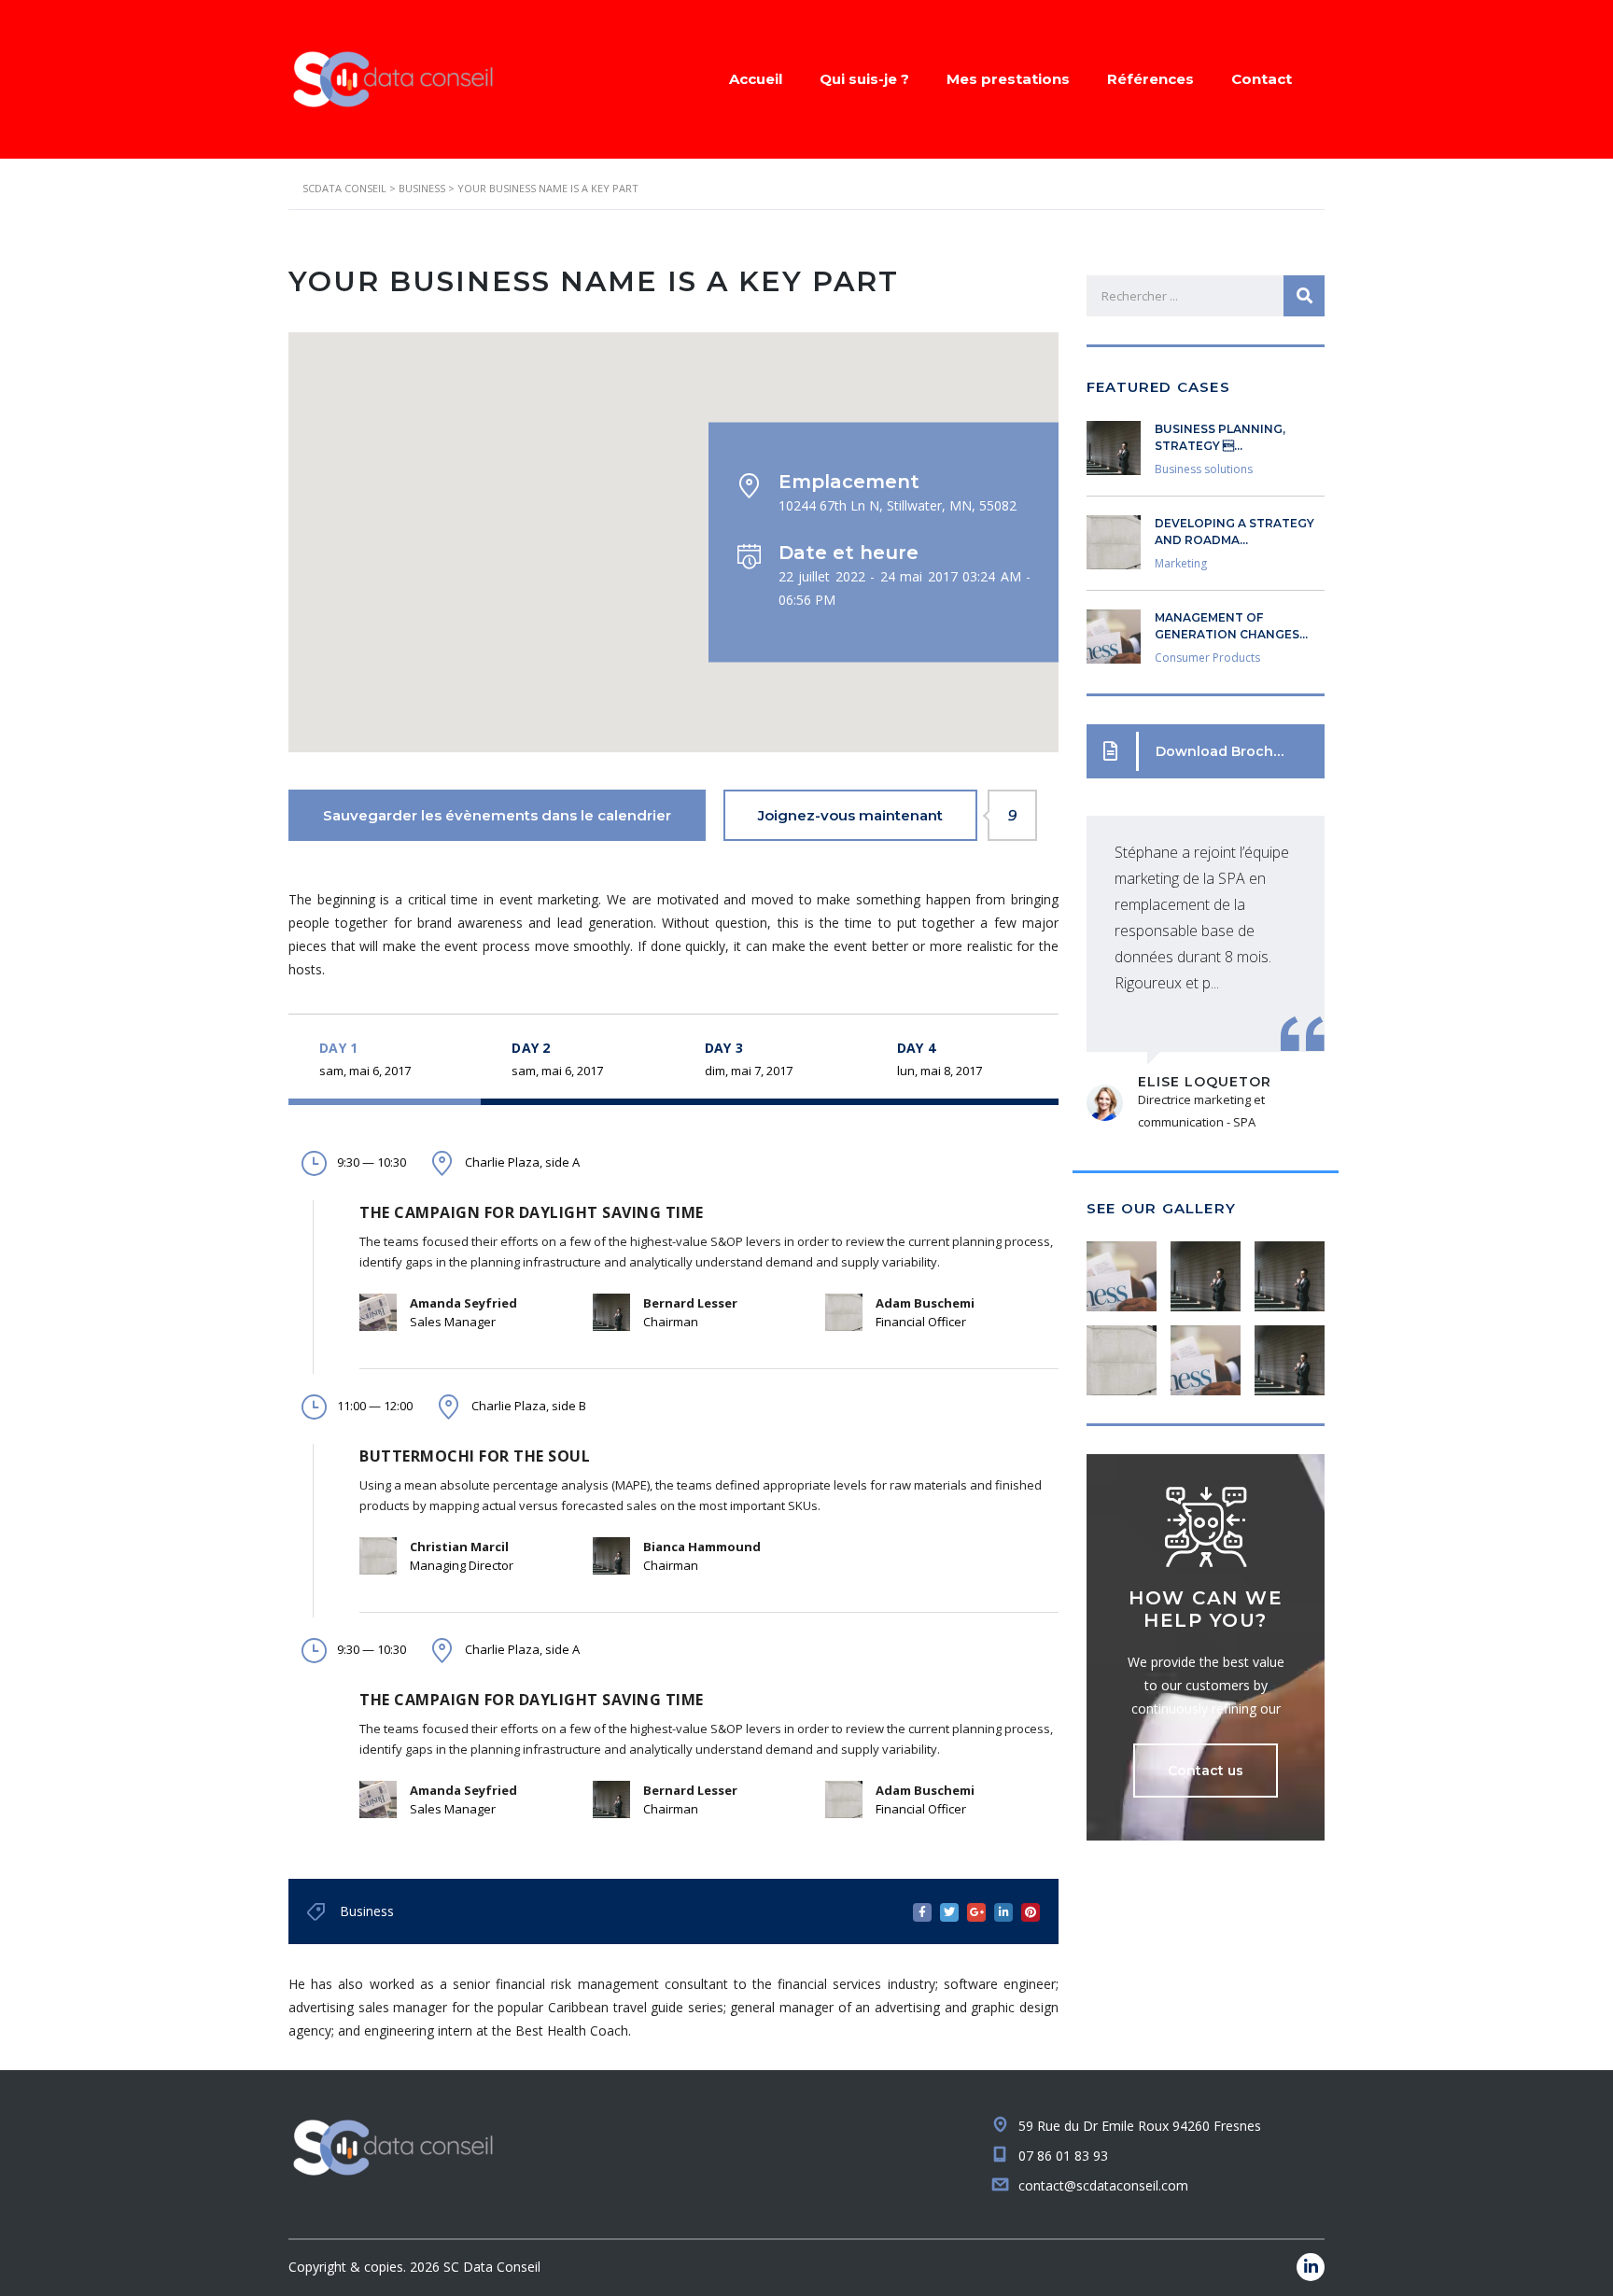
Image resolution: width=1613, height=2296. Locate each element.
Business (367, 1911)
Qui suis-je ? (864, 79)
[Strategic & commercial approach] (1289, 1269)
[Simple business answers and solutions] (1122, 1353)
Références (1150, 79)
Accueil (756, 79)
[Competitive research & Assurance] (1205, 1353)
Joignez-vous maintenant (868, 815)
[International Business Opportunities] (1205, 1269)
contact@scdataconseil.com (1103, 2185)
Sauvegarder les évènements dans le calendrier (497, 815)
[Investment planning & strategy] (1122, 1269)
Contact (1262, 79)
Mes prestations (1008, 79)
